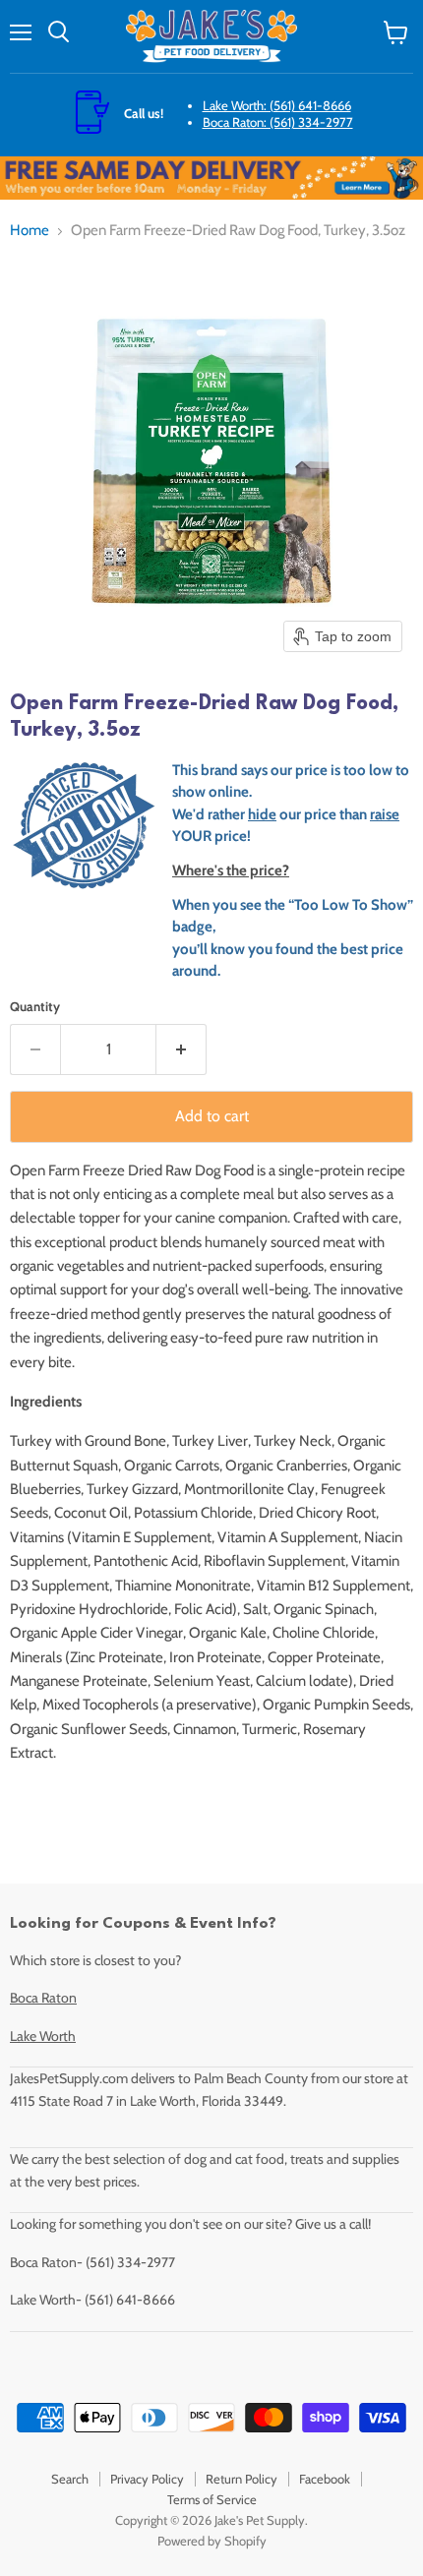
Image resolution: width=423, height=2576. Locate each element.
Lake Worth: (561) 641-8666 (277, 105)
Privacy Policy (147, 2479)
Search (70, 2479)
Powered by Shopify (212, 2541)
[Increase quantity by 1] (181, 1049)
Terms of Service (212, 2499)
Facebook (325, 2479)
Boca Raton (43, 1998)
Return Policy (242, 2479)
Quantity (35, 1007)
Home (30, 231)
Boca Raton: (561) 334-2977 (278, 122)
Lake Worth (43, 2036)
